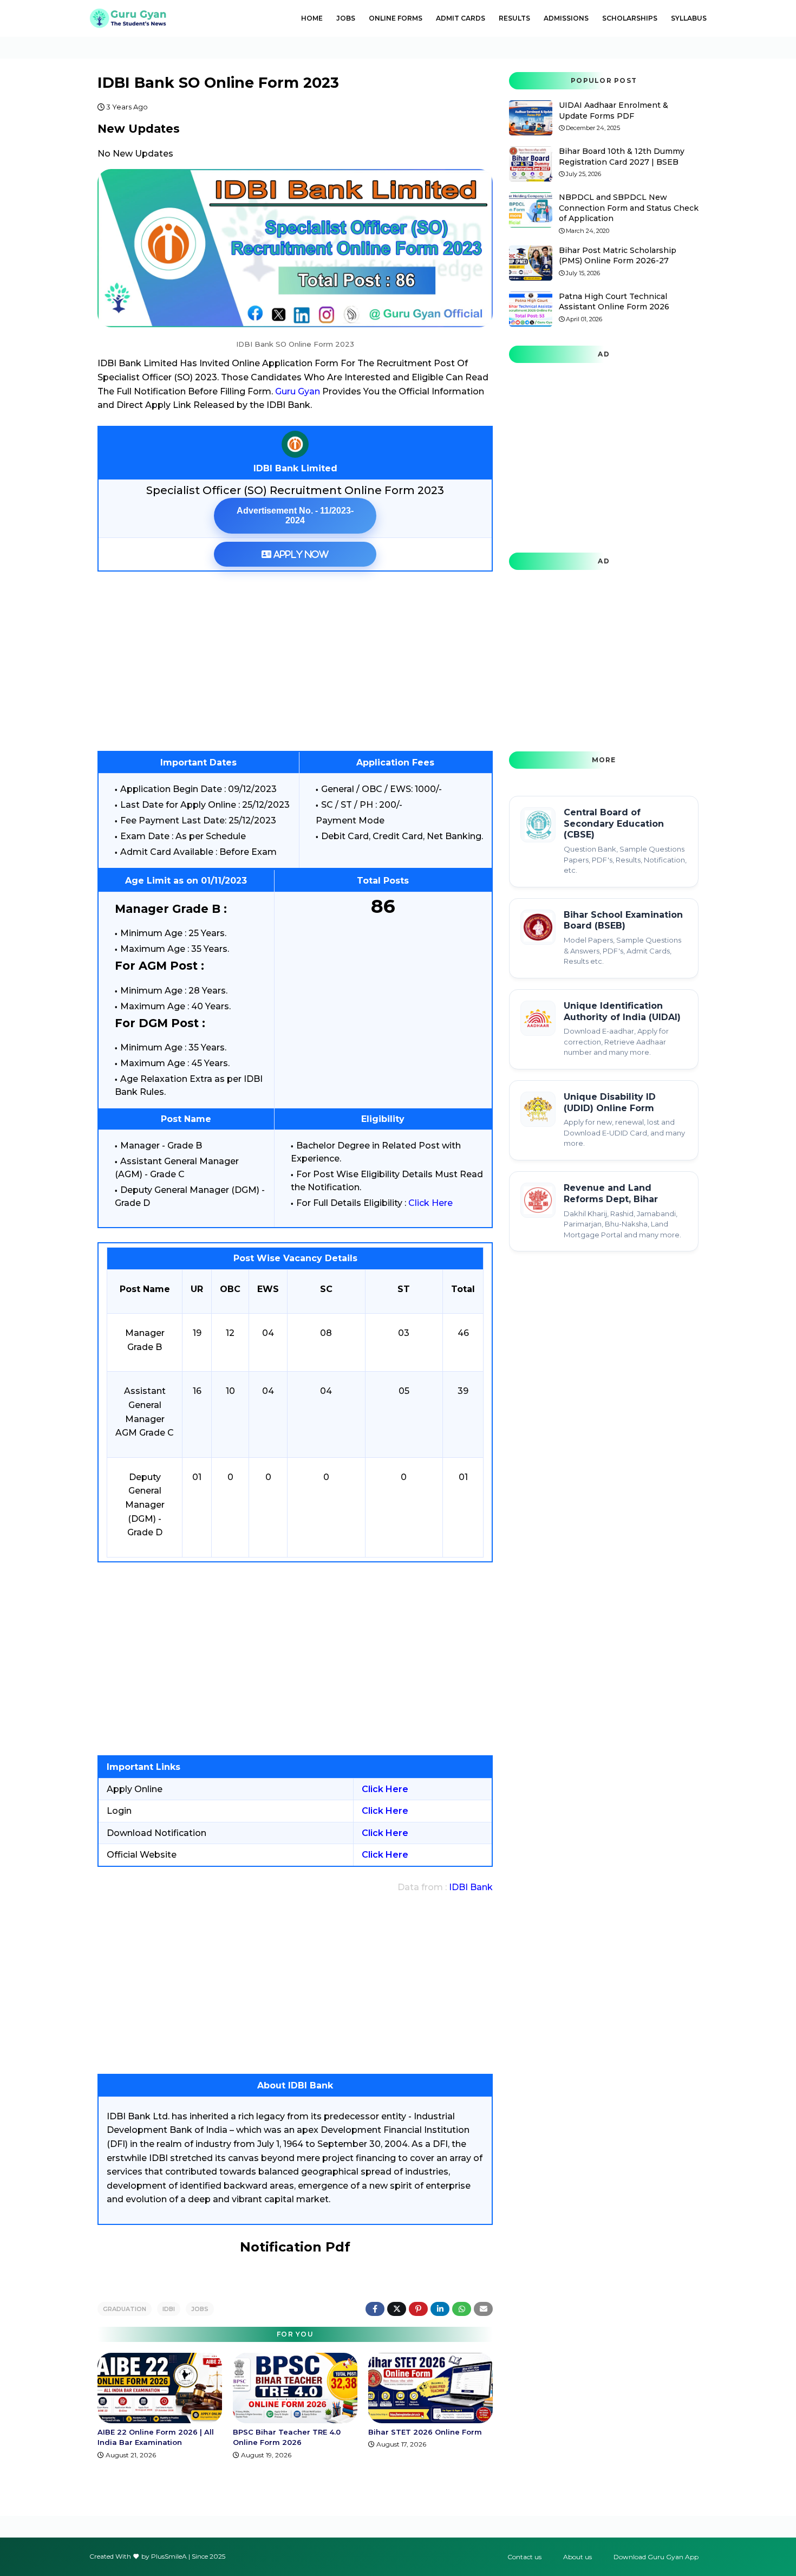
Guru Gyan (298, 391)
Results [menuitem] (514, 18)
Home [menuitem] (312, 18)
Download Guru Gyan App (656, 2557)
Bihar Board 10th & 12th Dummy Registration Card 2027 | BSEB (622, 157)
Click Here (430, 1203)
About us (578, 2557)
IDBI (169, 2309)
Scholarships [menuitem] (630, 18)
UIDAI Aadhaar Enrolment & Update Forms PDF (614, 111)
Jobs (200, 2309)
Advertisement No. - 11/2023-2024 (295, 515)
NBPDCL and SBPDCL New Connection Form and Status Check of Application (629, 208)
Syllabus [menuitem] (689, 18)
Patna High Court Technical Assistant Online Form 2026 (614, 302)
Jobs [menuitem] (346, 18)
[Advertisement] (295, 661)
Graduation (125, 2309)
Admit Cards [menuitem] (461, 18)
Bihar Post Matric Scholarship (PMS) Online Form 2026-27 (618, 256)
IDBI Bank (471, 1887)
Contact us (524, 2557)
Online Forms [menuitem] (396, 18)
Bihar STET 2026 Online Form (425, 2432)
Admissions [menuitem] (566, 18)
